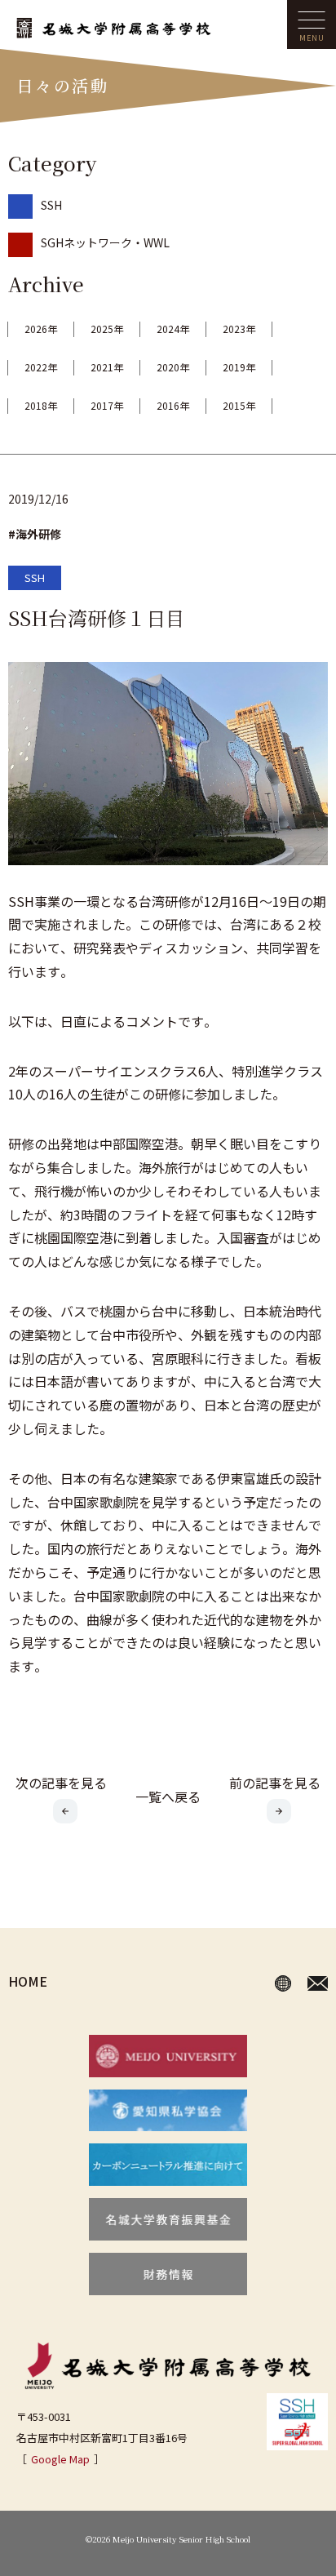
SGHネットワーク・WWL (105, 242)
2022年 (41, 367)
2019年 (239, 367)
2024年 (173, 329)
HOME (28, 1981)
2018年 (41, 405)
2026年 (41, 329)
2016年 (173, 405)
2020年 (173, 367)
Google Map (60, 2459)
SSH (51, 205)
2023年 (239, 329)
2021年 (107, 367)
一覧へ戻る (168, 1797)
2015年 (239, 405)
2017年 (107, 405)
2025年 (107, 329)
